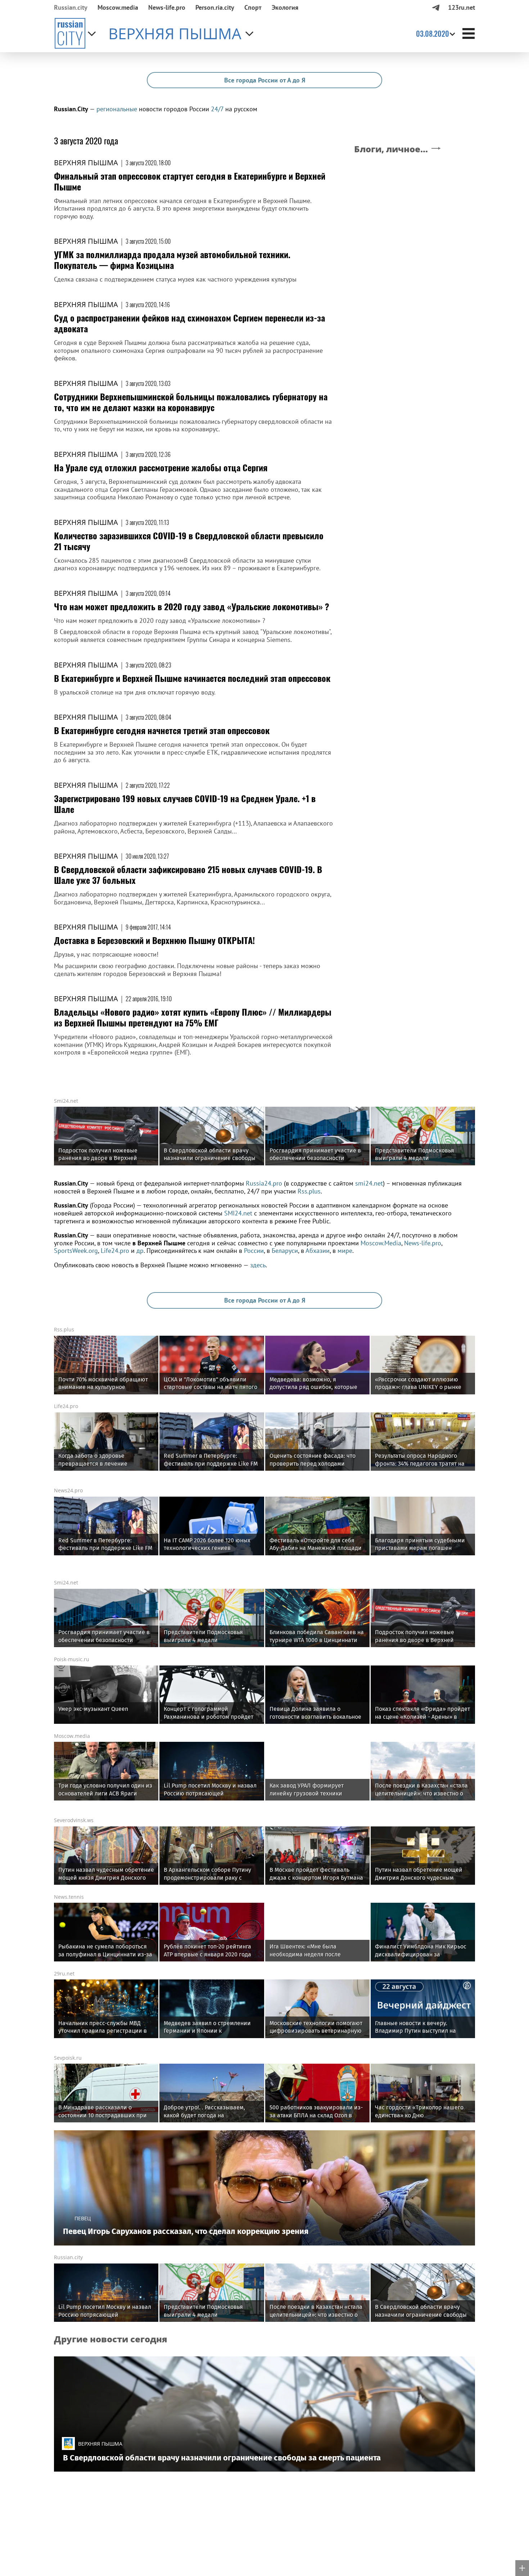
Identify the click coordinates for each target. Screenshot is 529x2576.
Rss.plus (309, 1191)
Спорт (253, 7)
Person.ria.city (215, 7)
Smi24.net (66, 1101)
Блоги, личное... (391, 149)
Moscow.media (118, 7)
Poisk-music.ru (72, 1659)
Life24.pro (115, 1251)
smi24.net (369, 1183)
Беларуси (285, 1251)
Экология (285, 7)
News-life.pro (423, 1243)
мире (345, 1251)
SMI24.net (238, 1213)
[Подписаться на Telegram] (436, 7)
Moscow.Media (381, 1243)
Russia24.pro (264, 1183)
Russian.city (71, 7)
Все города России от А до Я (265, 80)
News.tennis (69, 1897)
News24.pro (68, 1490)
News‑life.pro (167, 7)
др (140, 1251)
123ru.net (462, 7)
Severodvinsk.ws (74, 1820)
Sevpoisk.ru (68, 2058)
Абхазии (318, 1251)
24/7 (217, 109)
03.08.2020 (433, 33)
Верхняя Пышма (86, 163)
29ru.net (64, 1973)
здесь (258, 1265)
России (254, 1251)
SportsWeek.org (76, 1251)
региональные (117, 109)
